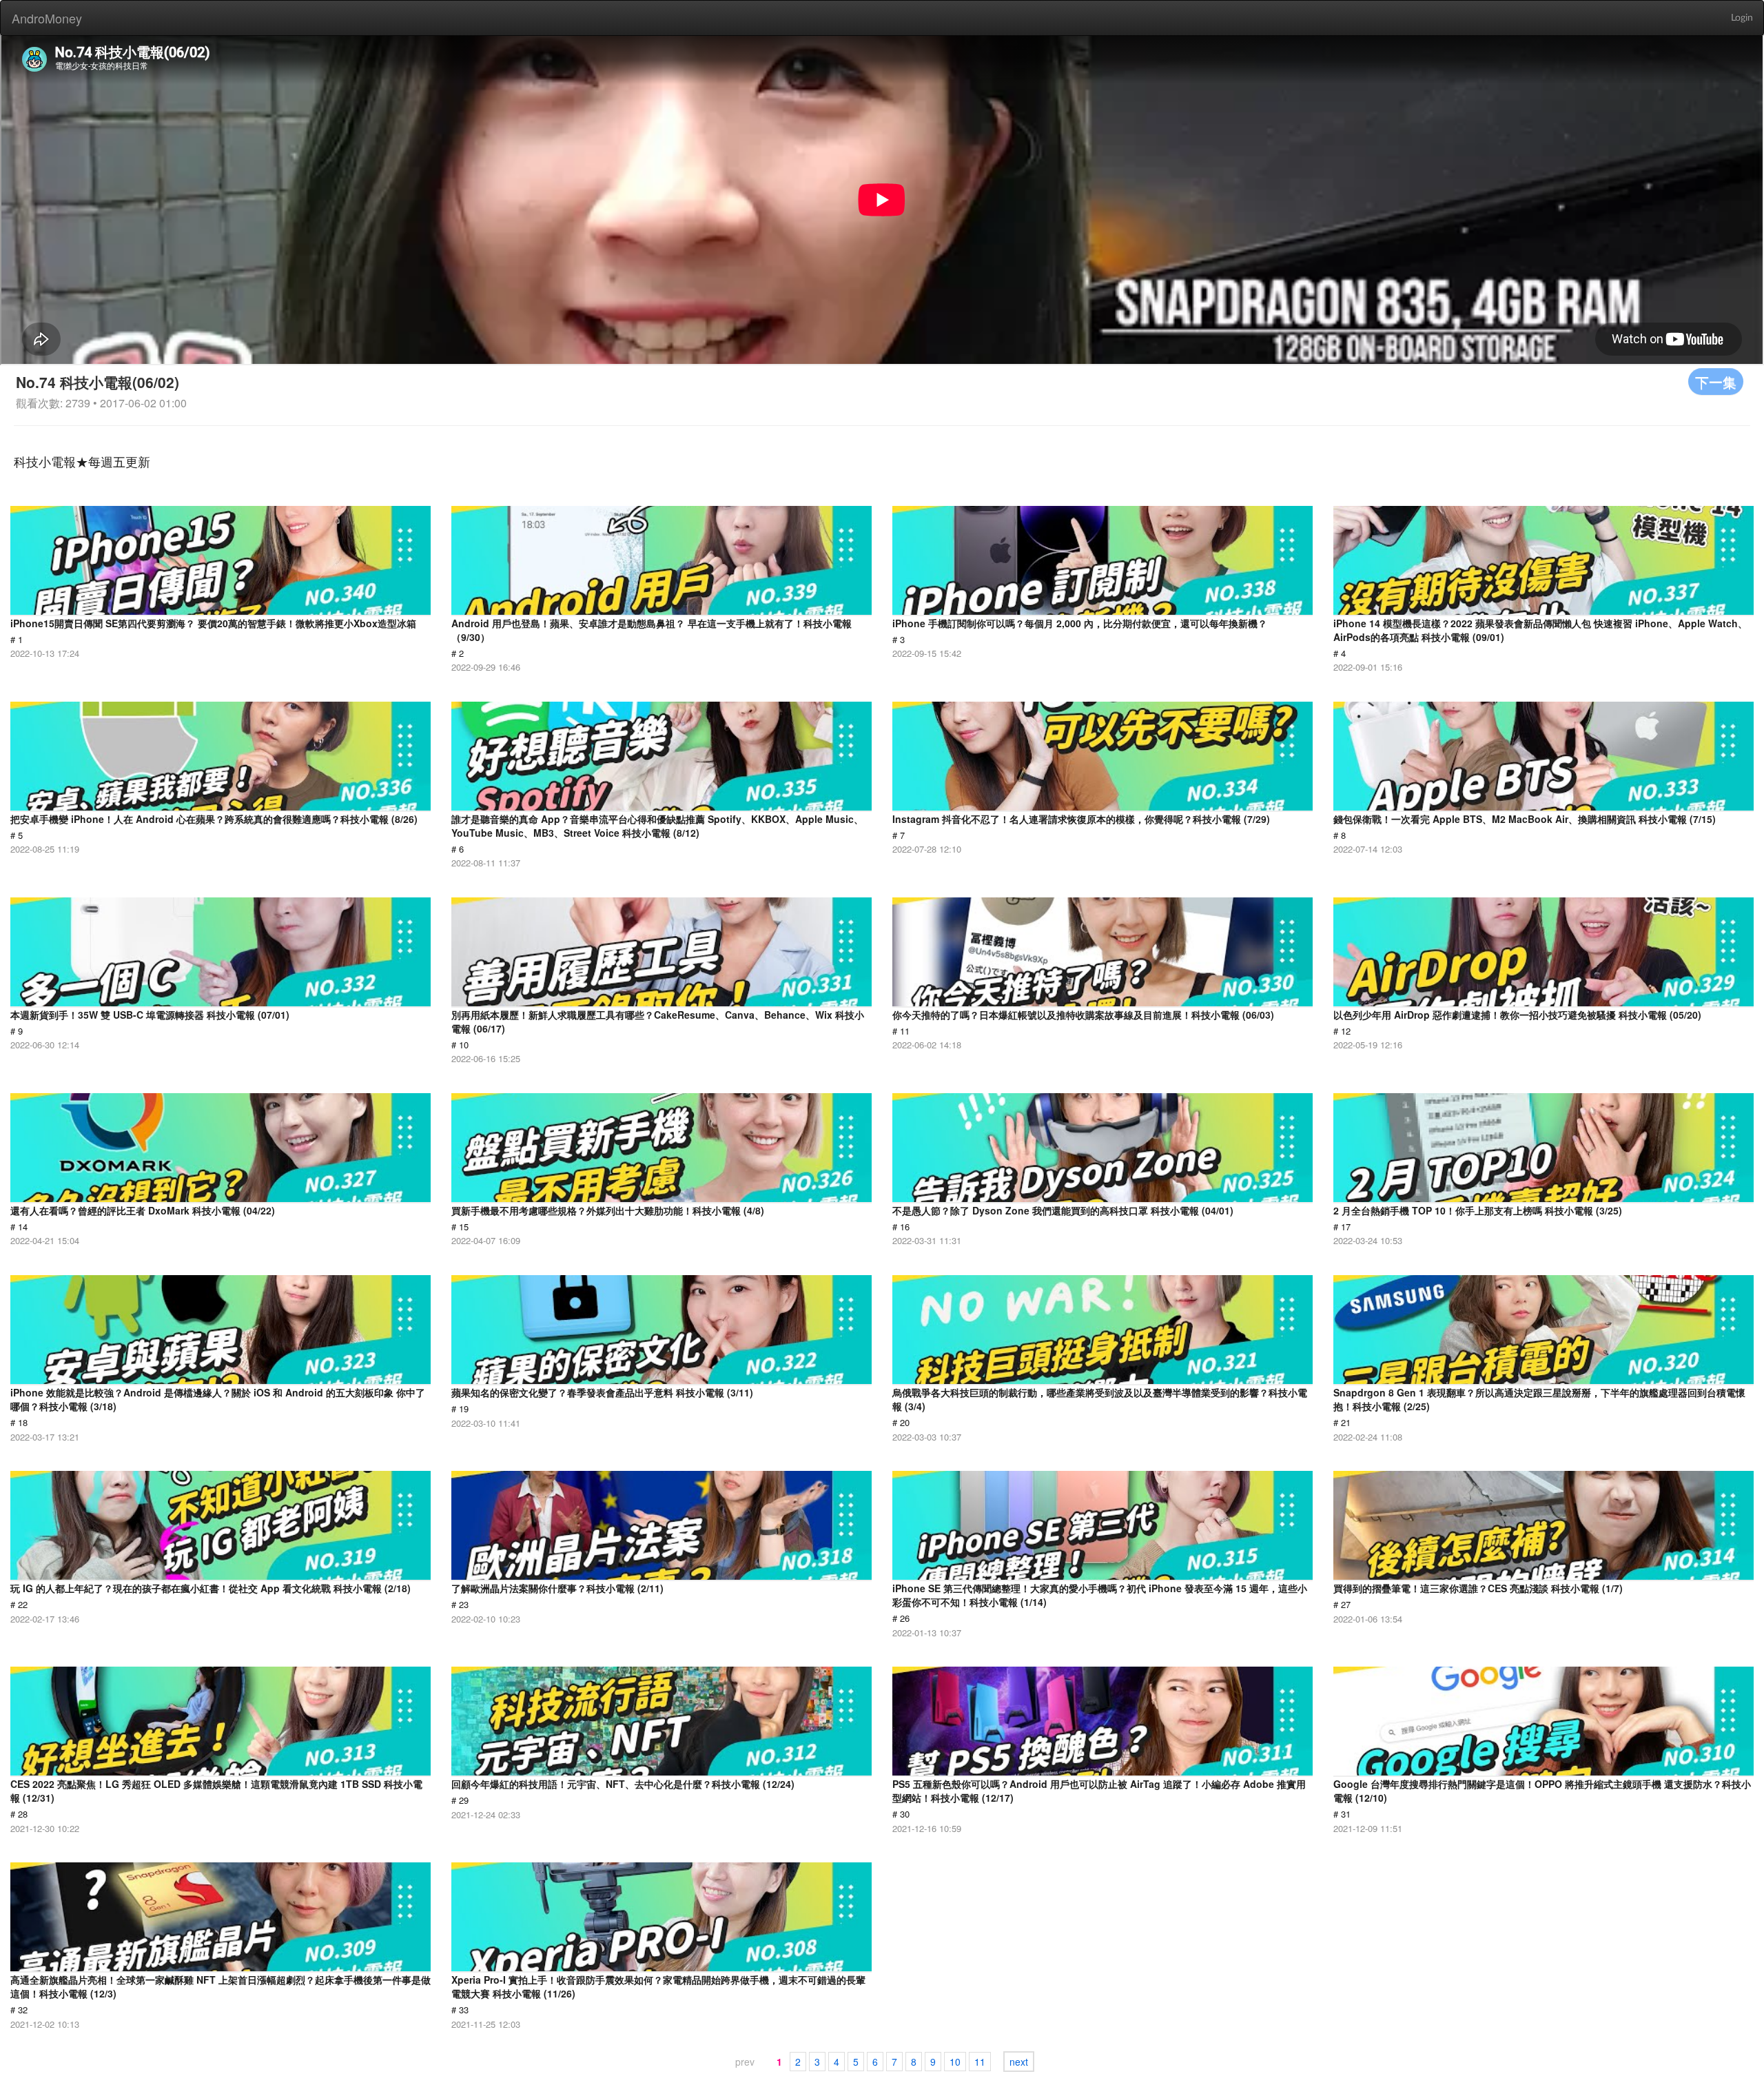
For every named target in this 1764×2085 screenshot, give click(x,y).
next (1019, 2062)
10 (955, 2062)
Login (1742, 18)
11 (980, 2062)
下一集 (1716, 382)
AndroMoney (47, 18)
